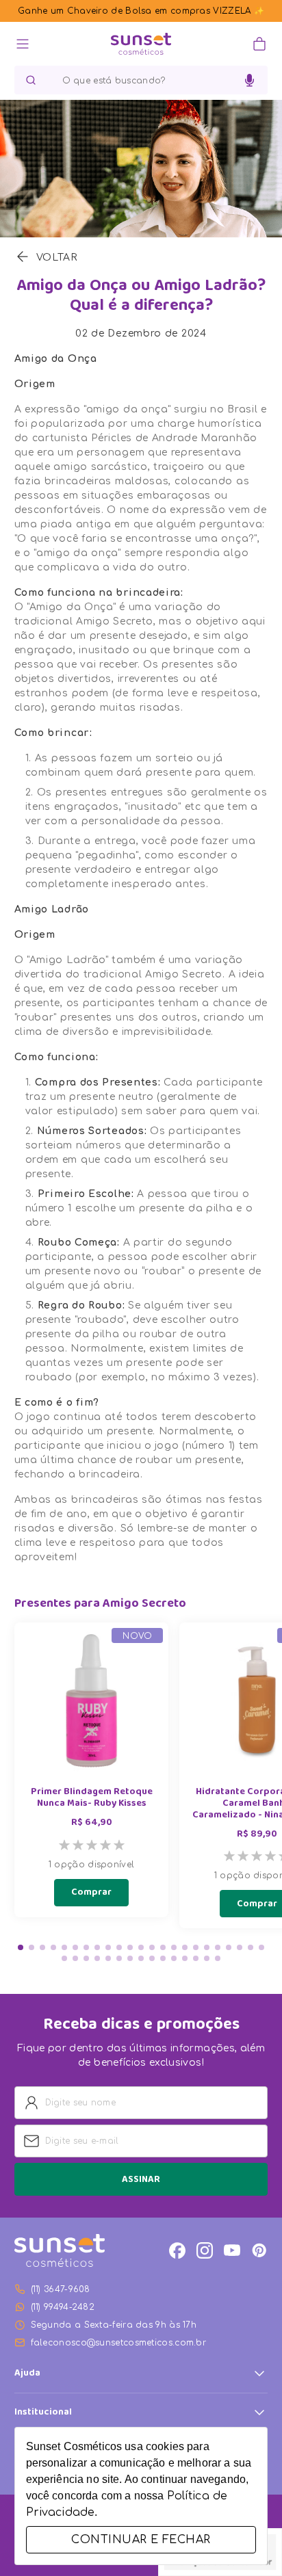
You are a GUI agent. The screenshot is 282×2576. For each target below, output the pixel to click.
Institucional (43, 2413)
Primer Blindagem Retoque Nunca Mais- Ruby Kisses (92, 1798)
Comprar (91, 1893)
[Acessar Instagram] (205, 2250)
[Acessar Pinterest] (259, 2250)
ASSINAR (141, 2180)
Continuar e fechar (141, 2540)
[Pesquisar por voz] (249, 81)
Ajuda (27, 2374)
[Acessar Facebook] (177, 2250)
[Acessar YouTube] (232, 2250)
